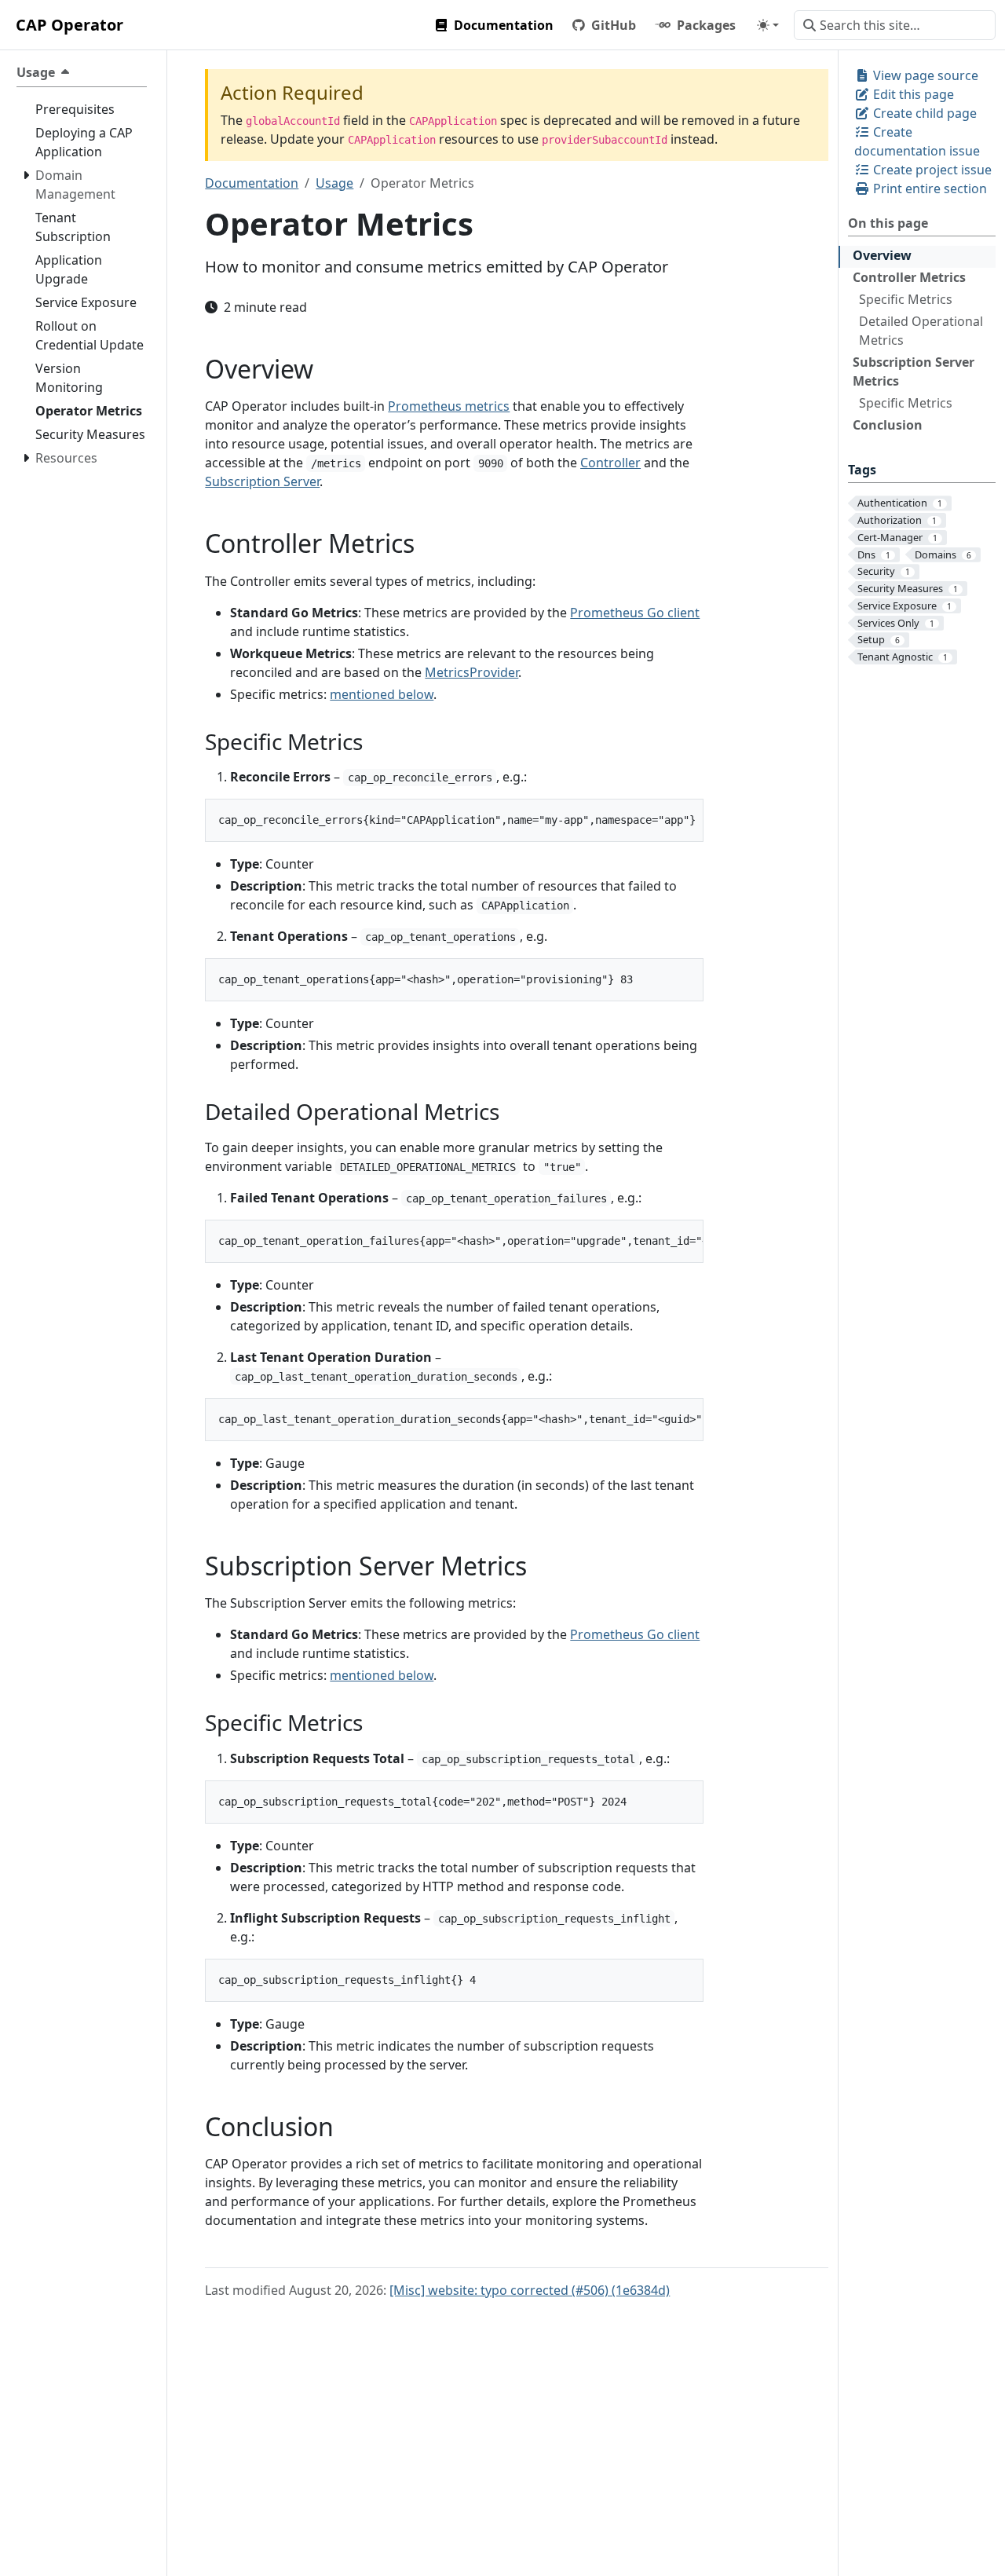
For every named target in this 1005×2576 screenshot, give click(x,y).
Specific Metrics (906, 299)
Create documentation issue (917, 141)
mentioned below (382, 694)
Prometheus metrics (449, 406)
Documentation (252, 183)
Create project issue (931, 170)
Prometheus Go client (635, 613)
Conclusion (888, 425)
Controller (610, 463)
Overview (882, 255)
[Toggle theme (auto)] (768, 25)
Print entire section (928, 188)
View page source (924, 75)
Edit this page (912, 94)
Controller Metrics (909, 277)
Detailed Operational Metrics (921, 331)
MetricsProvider (471, 672)
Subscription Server (262, 481)
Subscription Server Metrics (914, 371)
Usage (334, 183)
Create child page (923, 113)
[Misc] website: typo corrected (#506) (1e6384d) (530, 2290)
